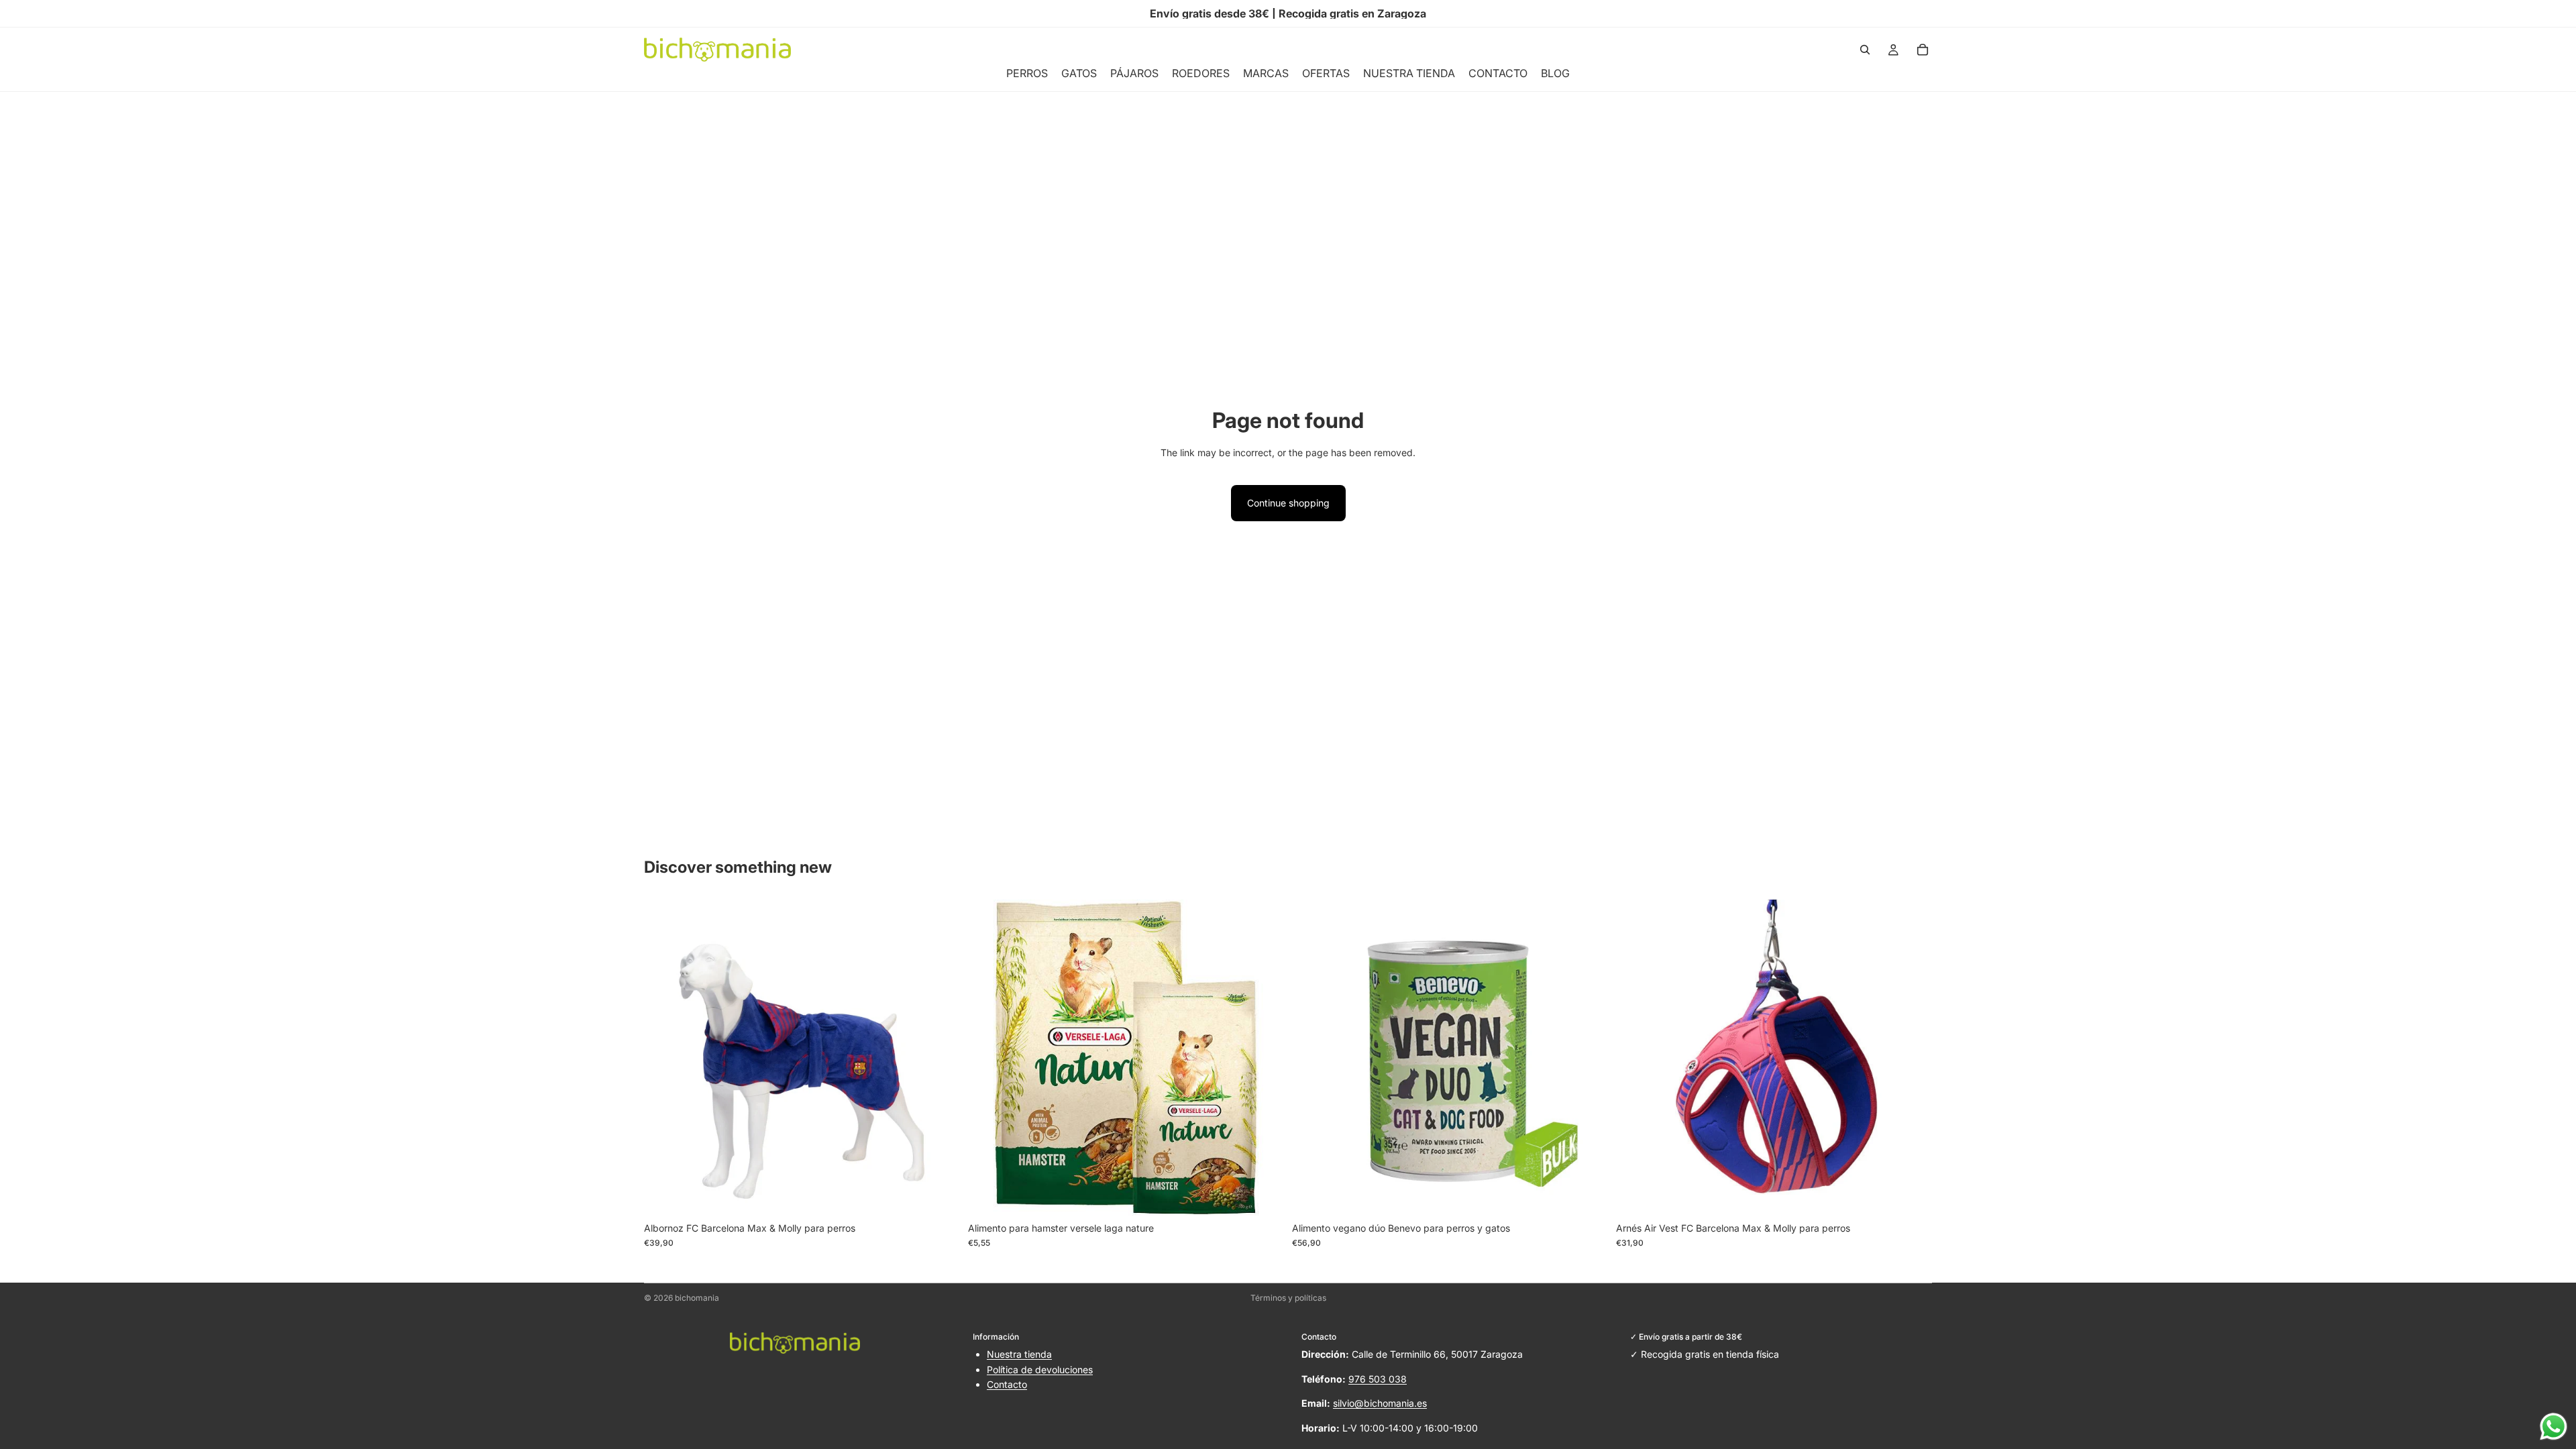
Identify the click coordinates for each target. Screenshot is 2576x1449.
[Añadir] (1263, 1195)
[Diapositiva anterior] (664, 1057)
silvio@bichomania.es (1380, 1403)
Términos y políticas (1288, 1298)
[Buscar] (1865, 50)
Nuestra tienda (1019, 1354)
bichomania (697, 1298)
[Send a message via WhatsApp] (2554, 1427)
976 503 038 (1378, 1379)
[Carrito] (1923, 50)
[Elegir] (939, 1195)
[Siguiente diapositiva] (940, 1057)
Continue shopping (1288, 503)
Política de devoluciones (1040, 1370)
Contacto (1007, 1384)
